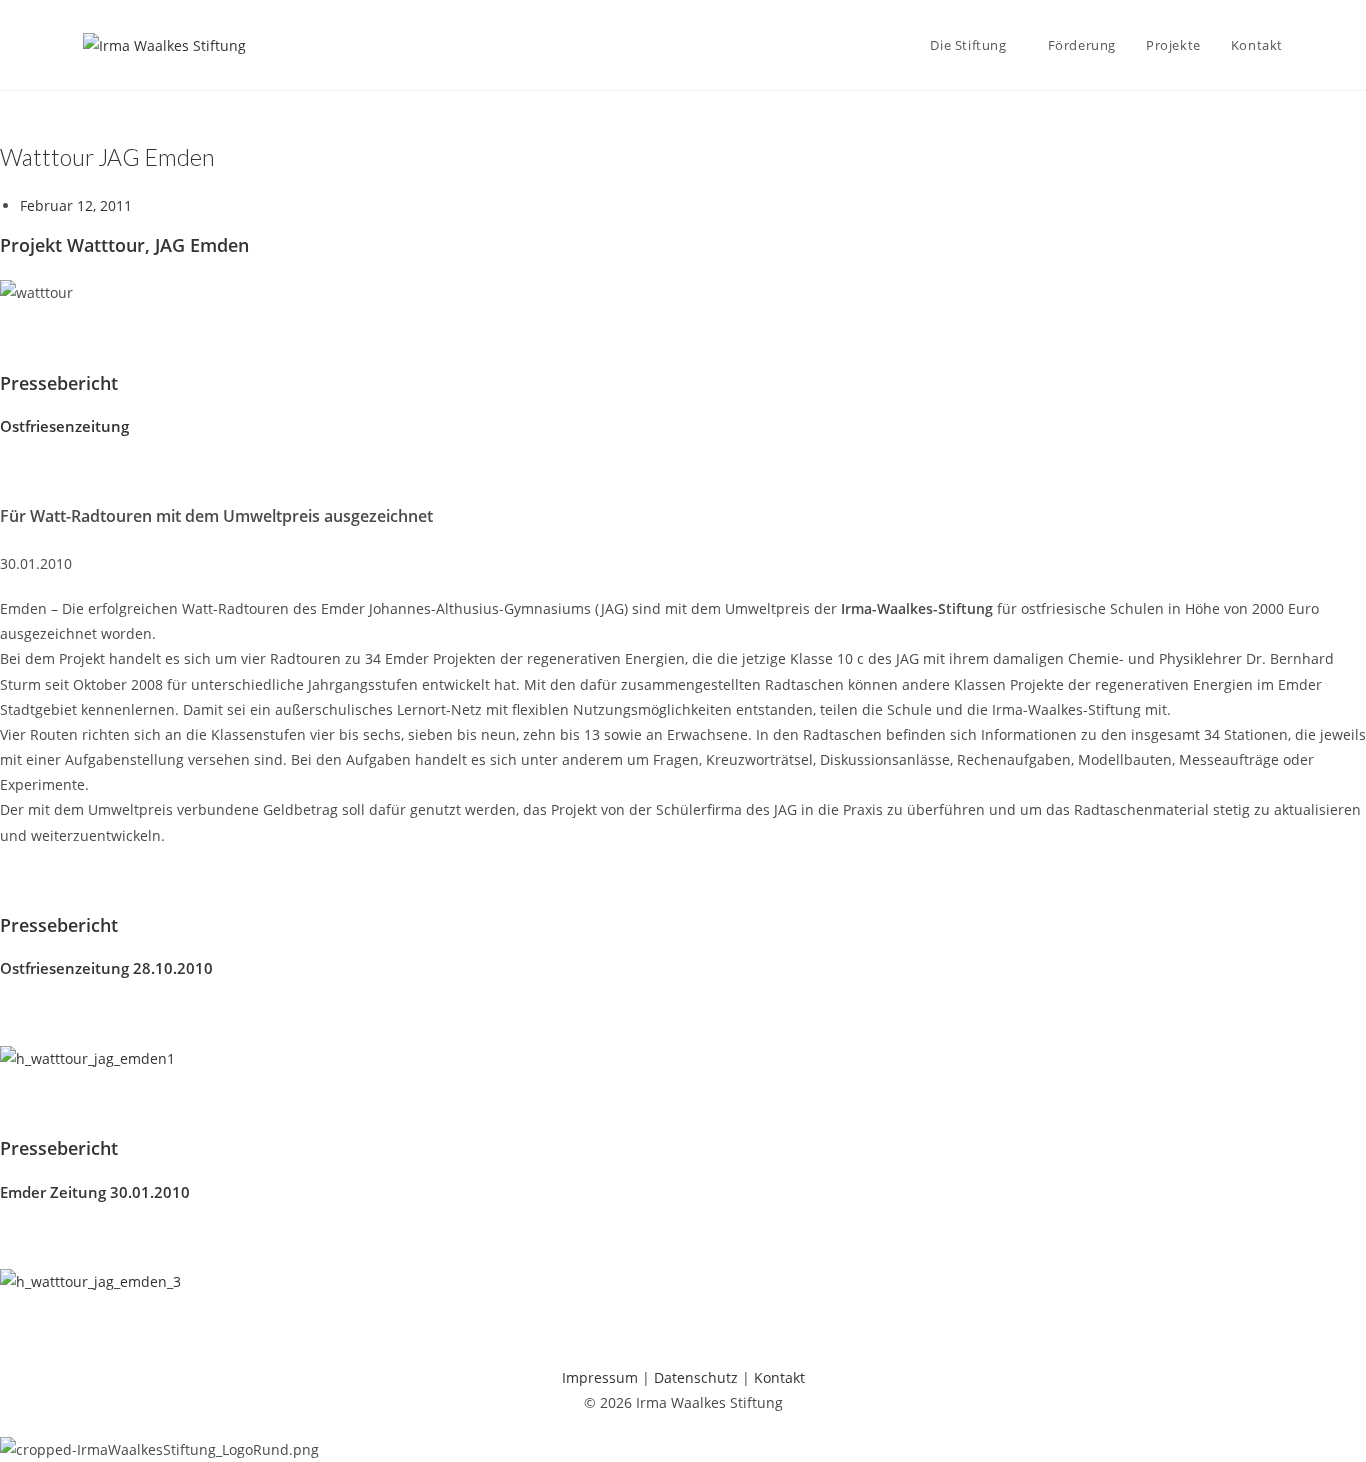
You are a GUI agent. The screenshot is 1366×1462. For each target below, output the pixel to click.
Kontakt (779, 1377)
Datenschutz (696, 1377)
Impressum (600, 1377)
